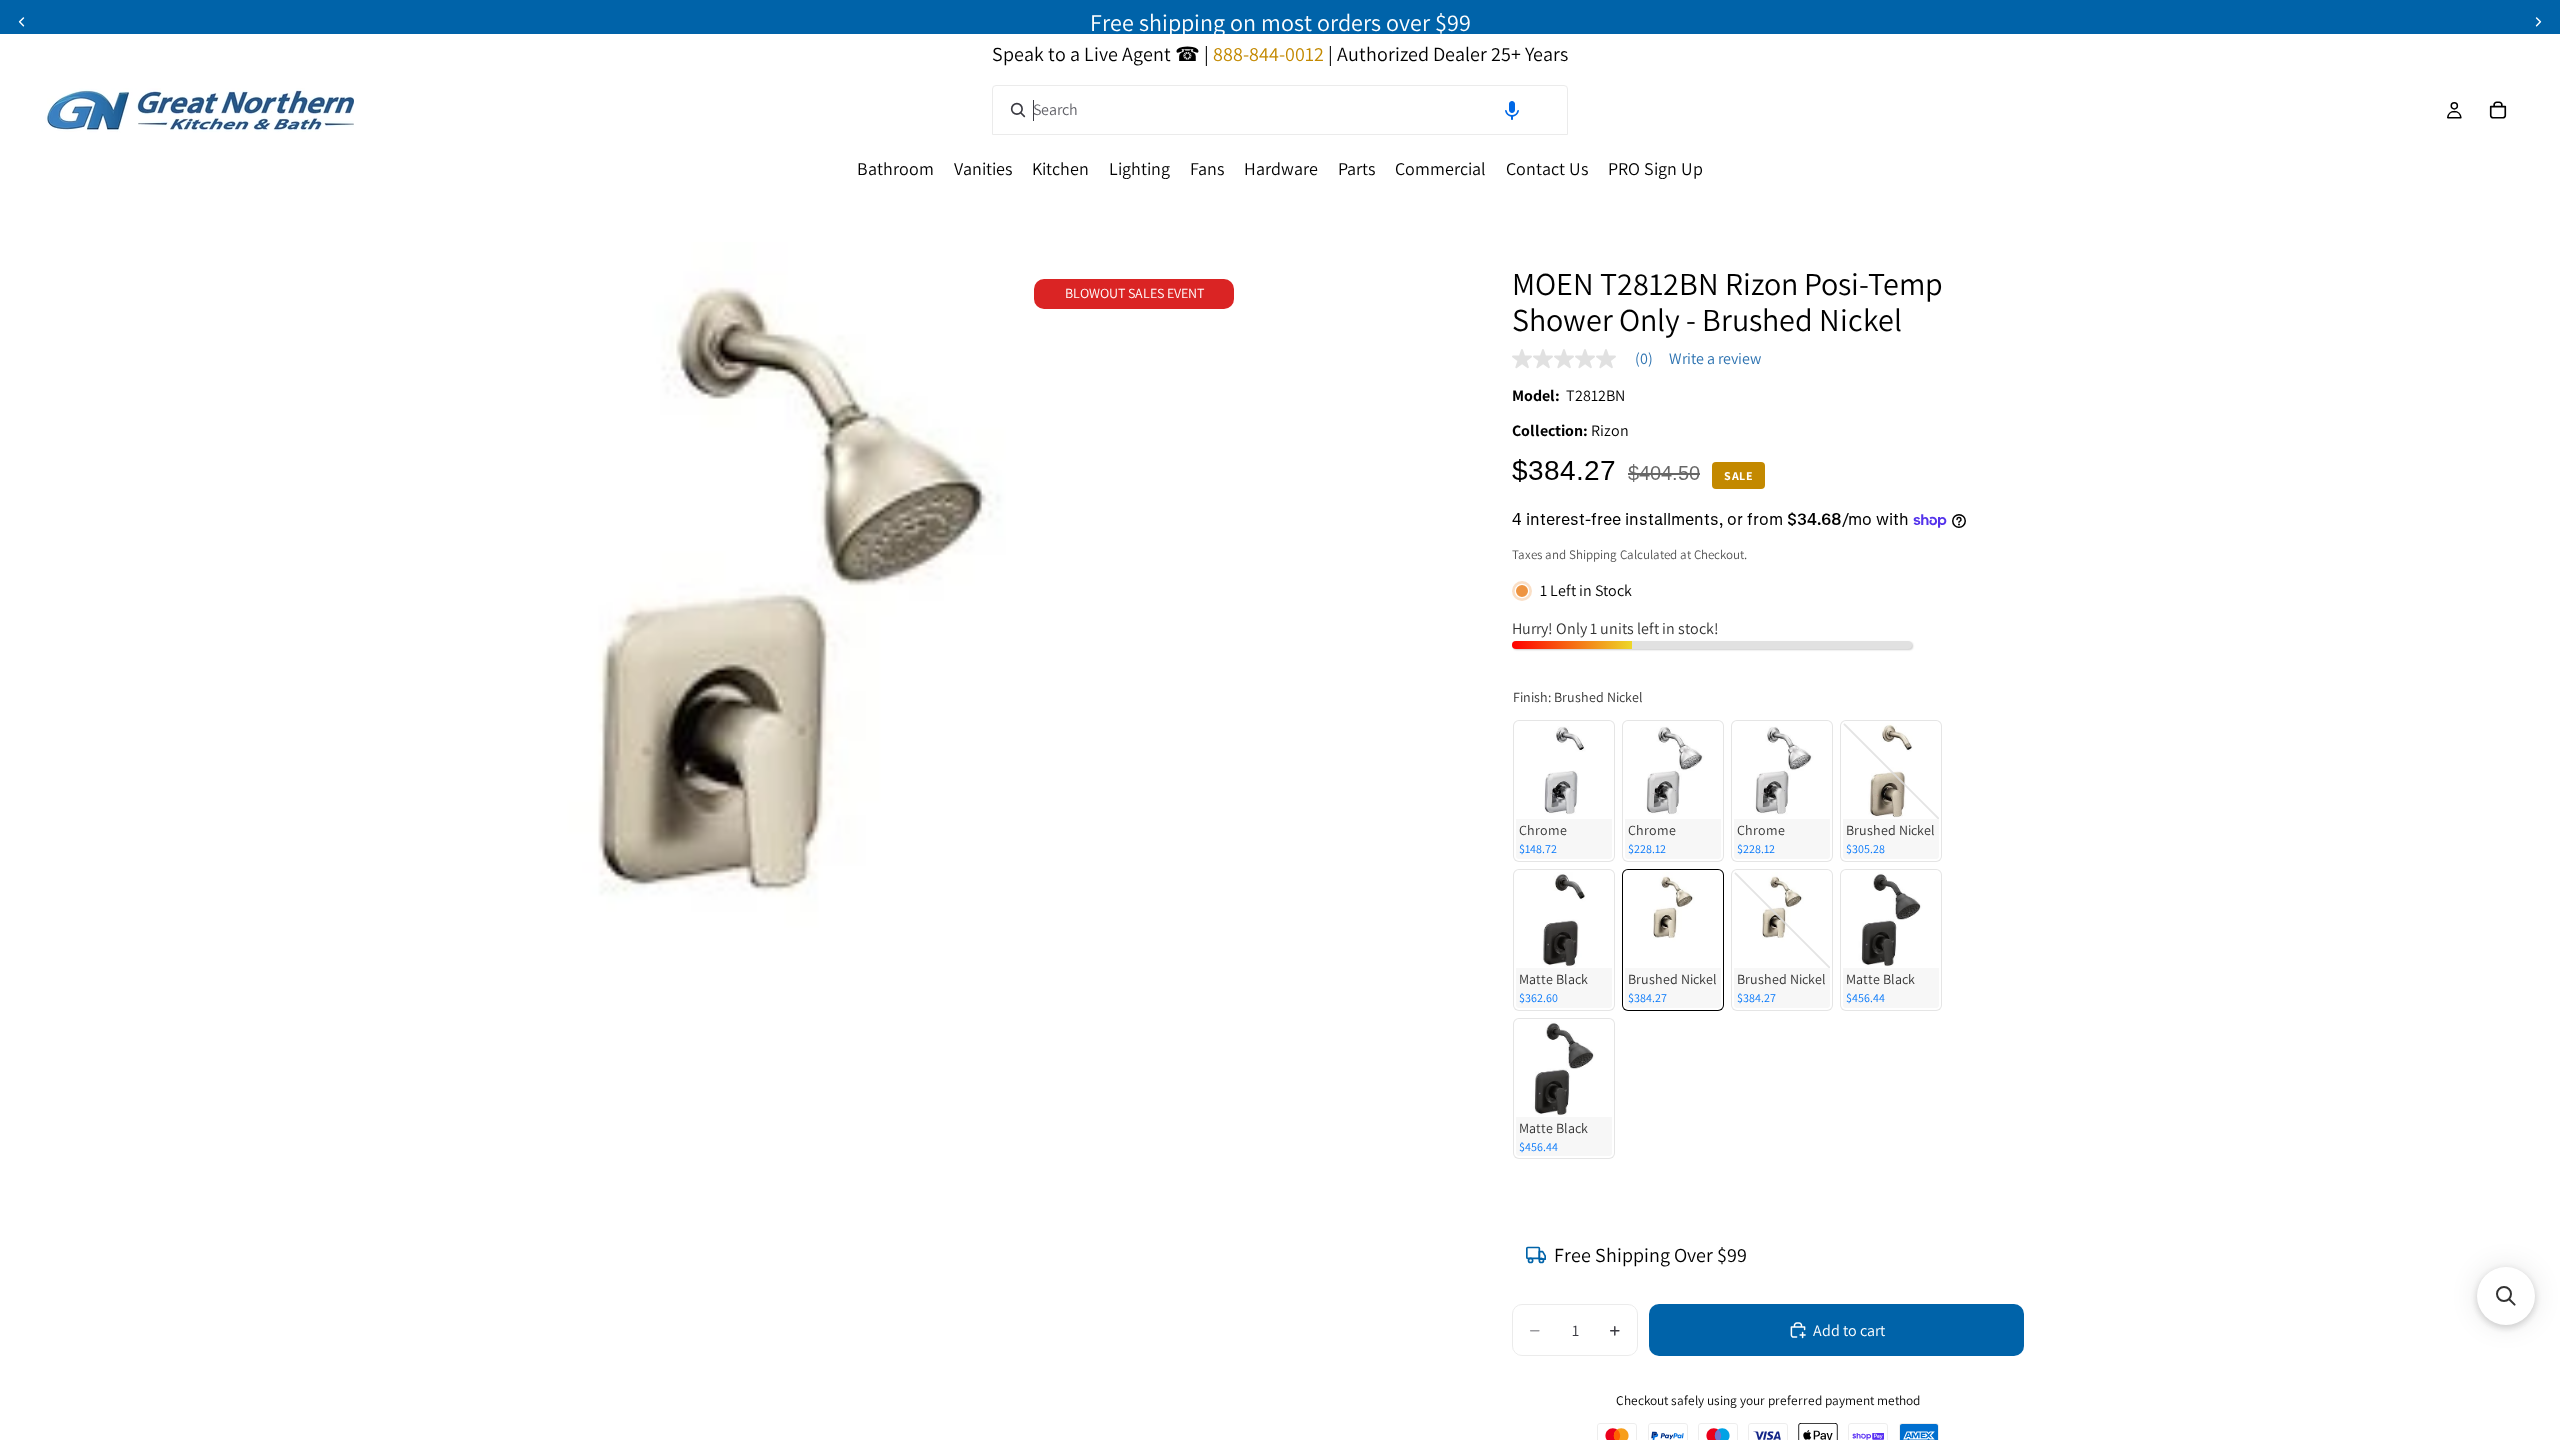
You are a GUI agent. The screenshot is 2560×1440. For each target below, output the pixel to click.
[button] (1512, 110)
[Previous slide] (22, 22)
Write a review (1715, 359)
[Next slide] (2538, 22)
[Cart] (2498, 110)
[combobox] (1280, 110)
